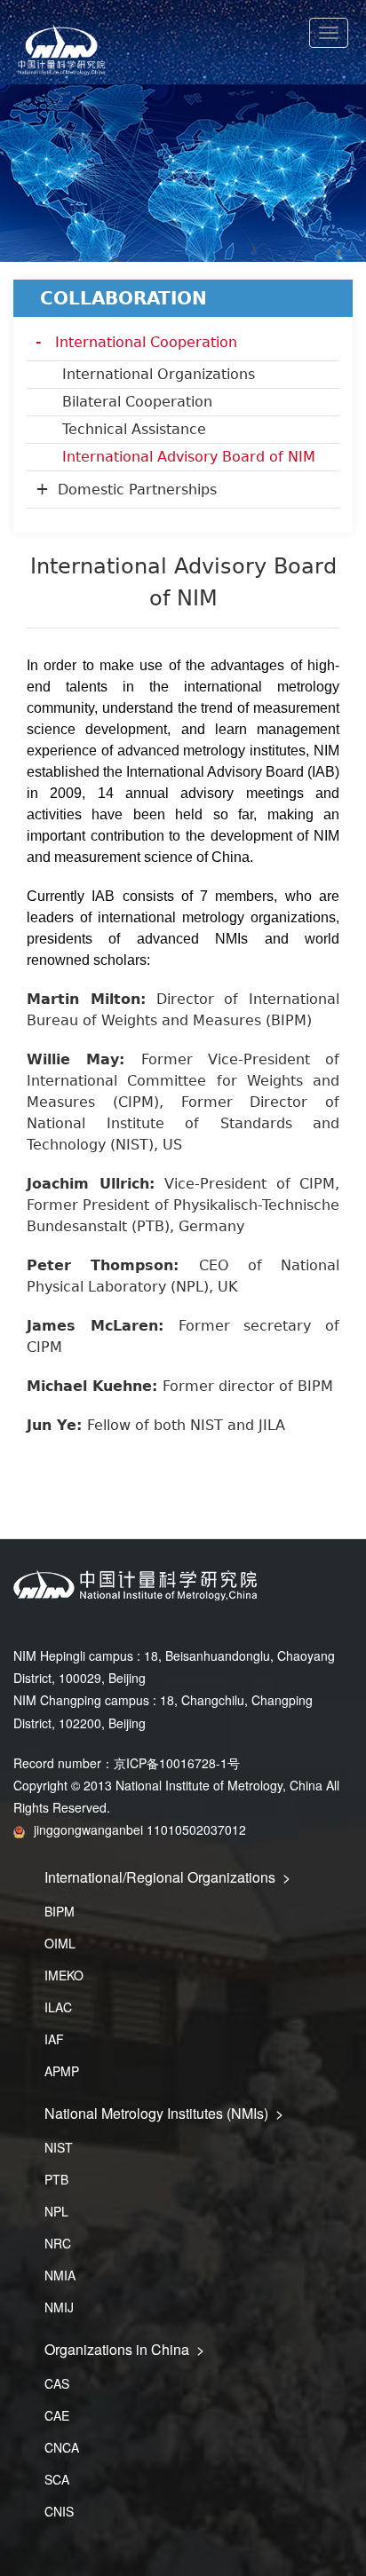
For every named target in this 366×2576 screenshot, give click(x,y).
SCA (57, 2479)
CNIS (59, 2511)
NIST (59, 2147)
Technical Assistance (134, 429)
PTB (56, 2179)
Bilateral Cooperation (137, 402)
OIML (60, 1943)
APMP (62, 2071)
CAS (57, 2383)
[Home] (183, 51)
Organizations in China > (124, 2349)
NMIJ (59, 2307)
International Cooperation (146, 342)
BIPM (60, 1911)
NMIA (60, 2275)
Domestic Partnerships (137, 490)
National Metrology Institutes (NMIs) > (164, 2113)
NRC (58, 2243)
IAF (54, 2039)
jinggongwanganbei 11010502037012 (140, 1829)
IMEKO (64, 1975)
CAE (57, 2415)
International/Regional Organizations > (167, 1877)
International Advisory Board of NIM (189, 457)
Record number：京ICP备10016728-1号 (127, 1763)
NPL (56, 2211)
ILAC (58, 2007)
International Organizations (159, 374)
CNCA (62, 2447)
